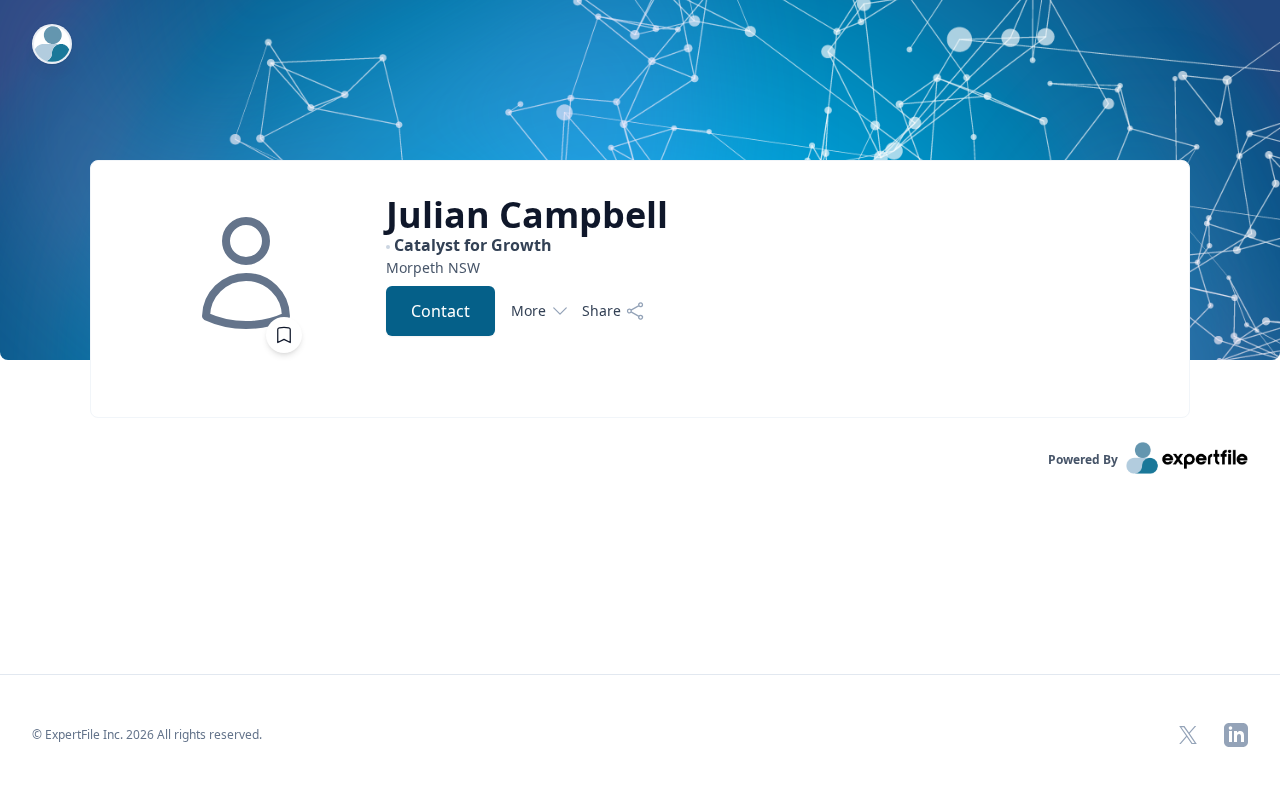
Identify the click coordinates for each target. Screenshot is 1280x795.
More (528, 310)
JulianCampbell (527, 215)
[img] (246, 273)
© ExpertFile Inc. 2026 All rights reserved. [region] (147, 734)
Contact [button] (440, 311)
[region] (527, 267)
